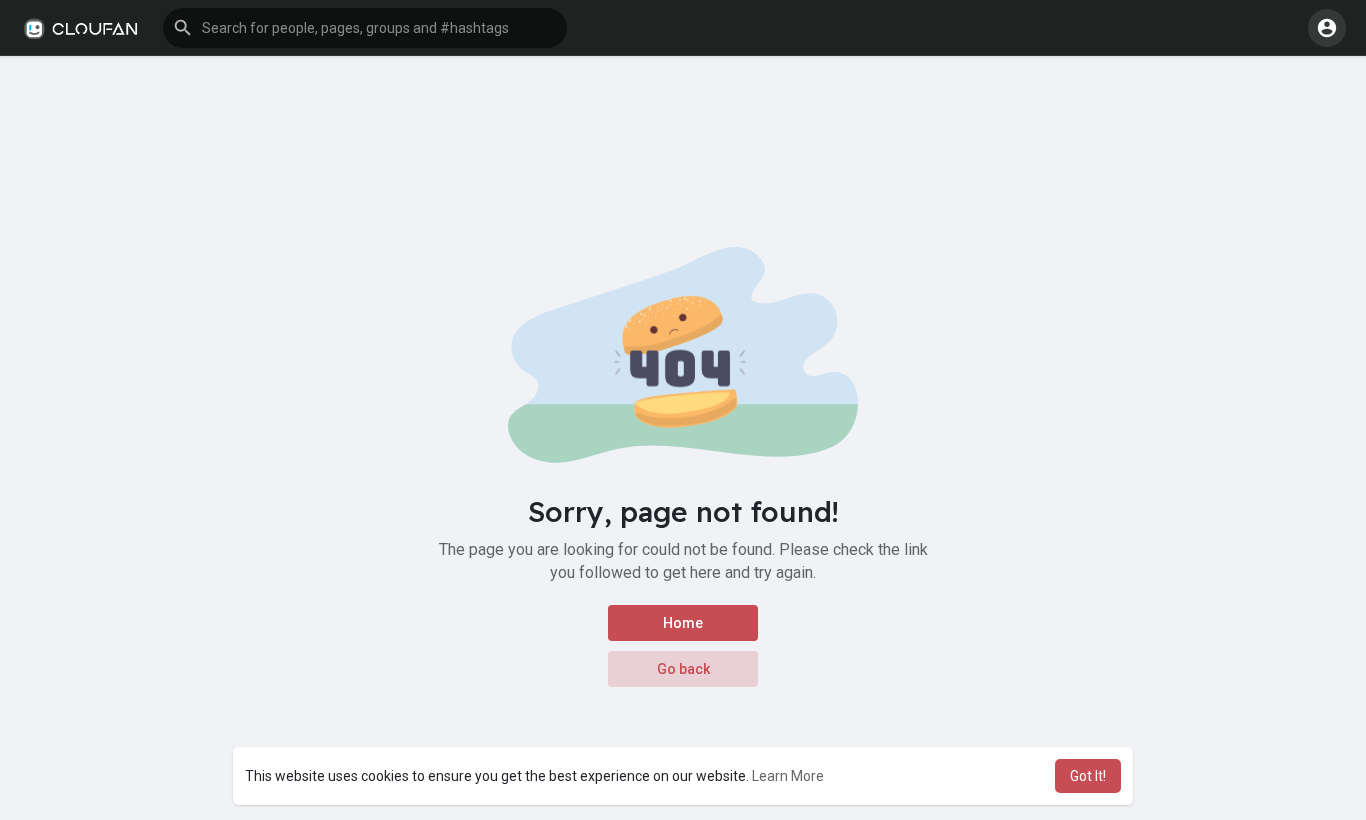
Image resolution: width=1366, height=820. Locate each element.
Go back (683, 669)
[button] (365, 28)
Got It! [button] (1088, 776)
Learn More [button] (788, 776)
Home (683, 623)
